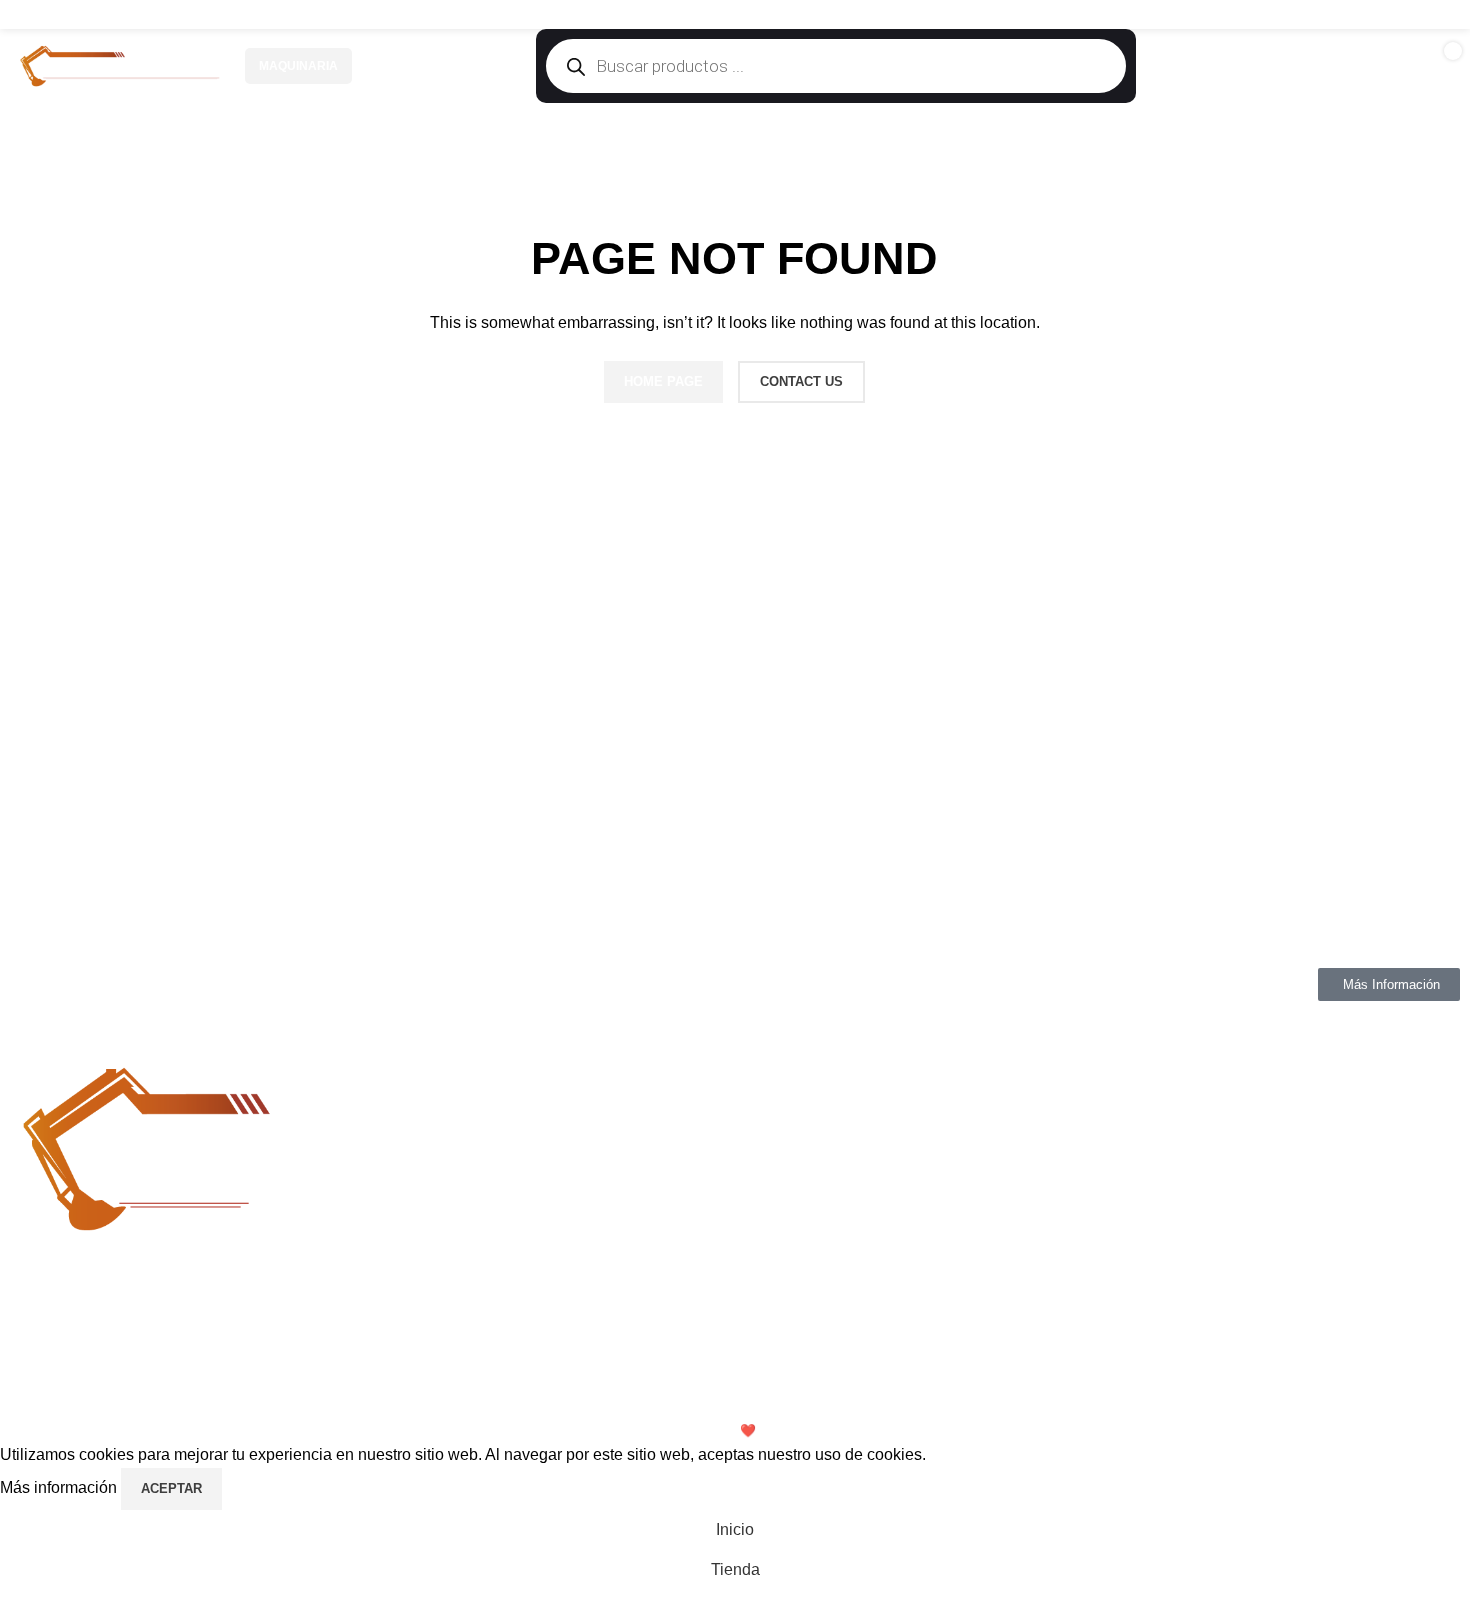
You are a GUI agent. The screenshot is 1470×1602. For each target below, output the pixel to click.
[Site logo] (120, 65)
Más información (60, 1487)
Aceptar (171, 1488)
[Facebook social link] (1366, 14)
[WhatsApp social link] (1442, 14)
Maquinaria (298, 66)
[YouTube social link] (1416, 14)
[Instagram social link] (1391, 14)
